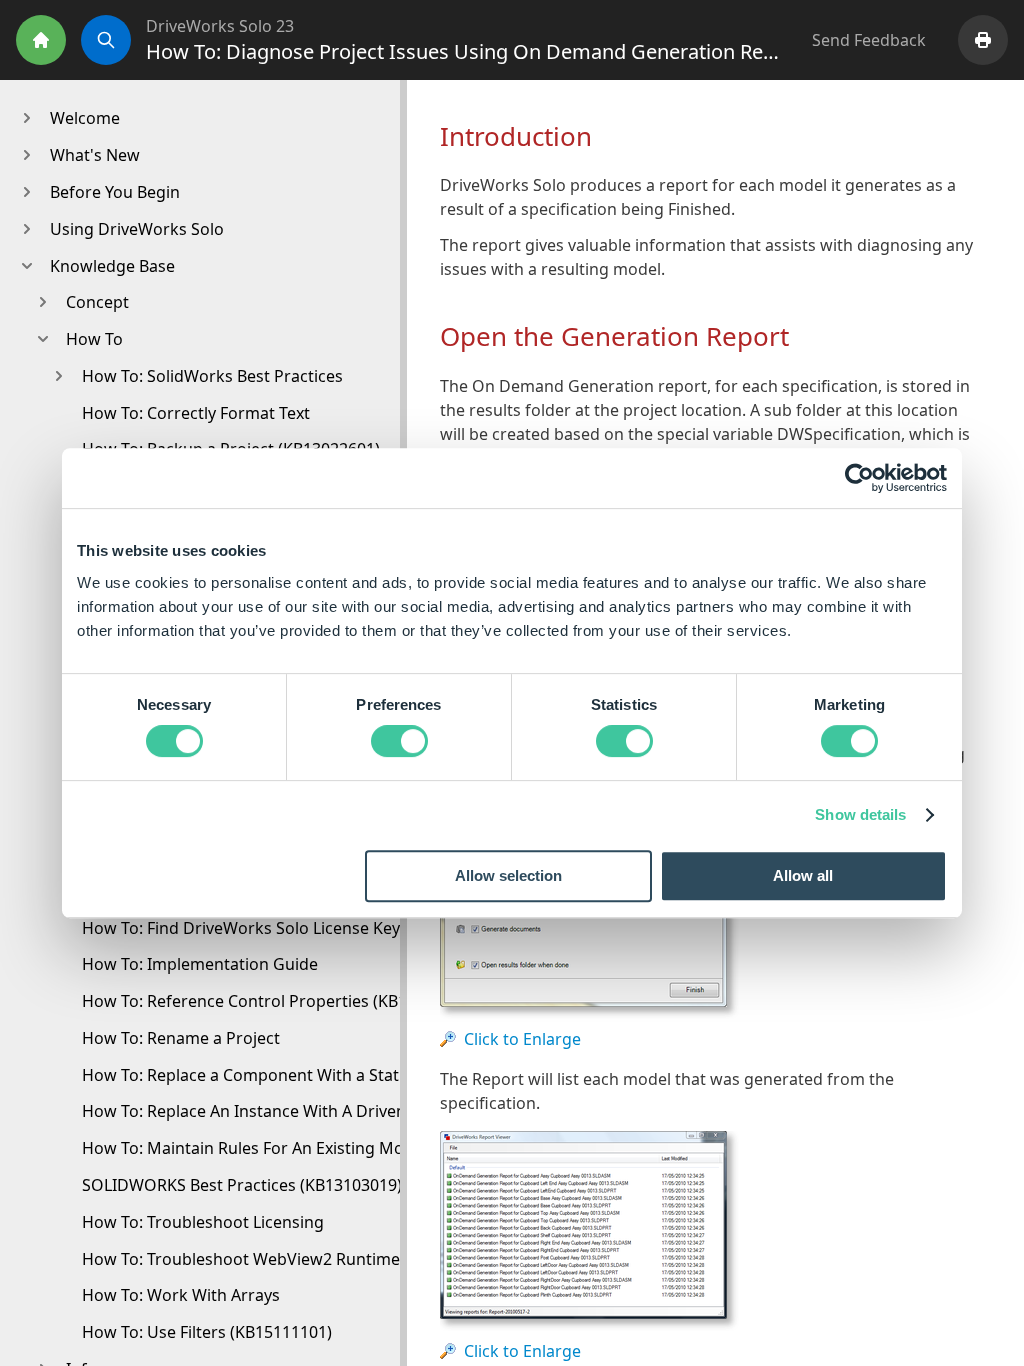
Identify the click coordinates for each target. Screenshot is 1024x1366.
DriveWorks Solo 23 (220, 26)
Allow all (803, 875)
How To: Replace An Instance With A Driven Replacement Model (321, 1111)
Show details (860, 814)
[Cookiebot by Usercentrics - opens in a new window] (859, 478)
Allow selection (508, 875)
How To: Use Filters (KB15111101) (207, 1332)
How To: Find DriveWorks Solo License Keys (245, 928)
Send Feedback (869, 40)
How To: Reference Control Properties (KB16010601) (278, 1001)
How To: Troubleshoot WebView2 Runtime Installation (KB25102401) (338, 1259)
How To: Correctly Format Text (196, 413)
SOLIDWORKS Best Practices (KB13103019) (242, 1185)
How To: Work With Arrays (181, 1295)
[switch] (399, 741)
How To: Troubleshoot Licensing (203, 1222)
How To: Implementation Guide (200, 964)
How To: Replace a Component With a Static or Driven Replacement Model (361, 1075)
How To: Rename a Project (181, 1038)
